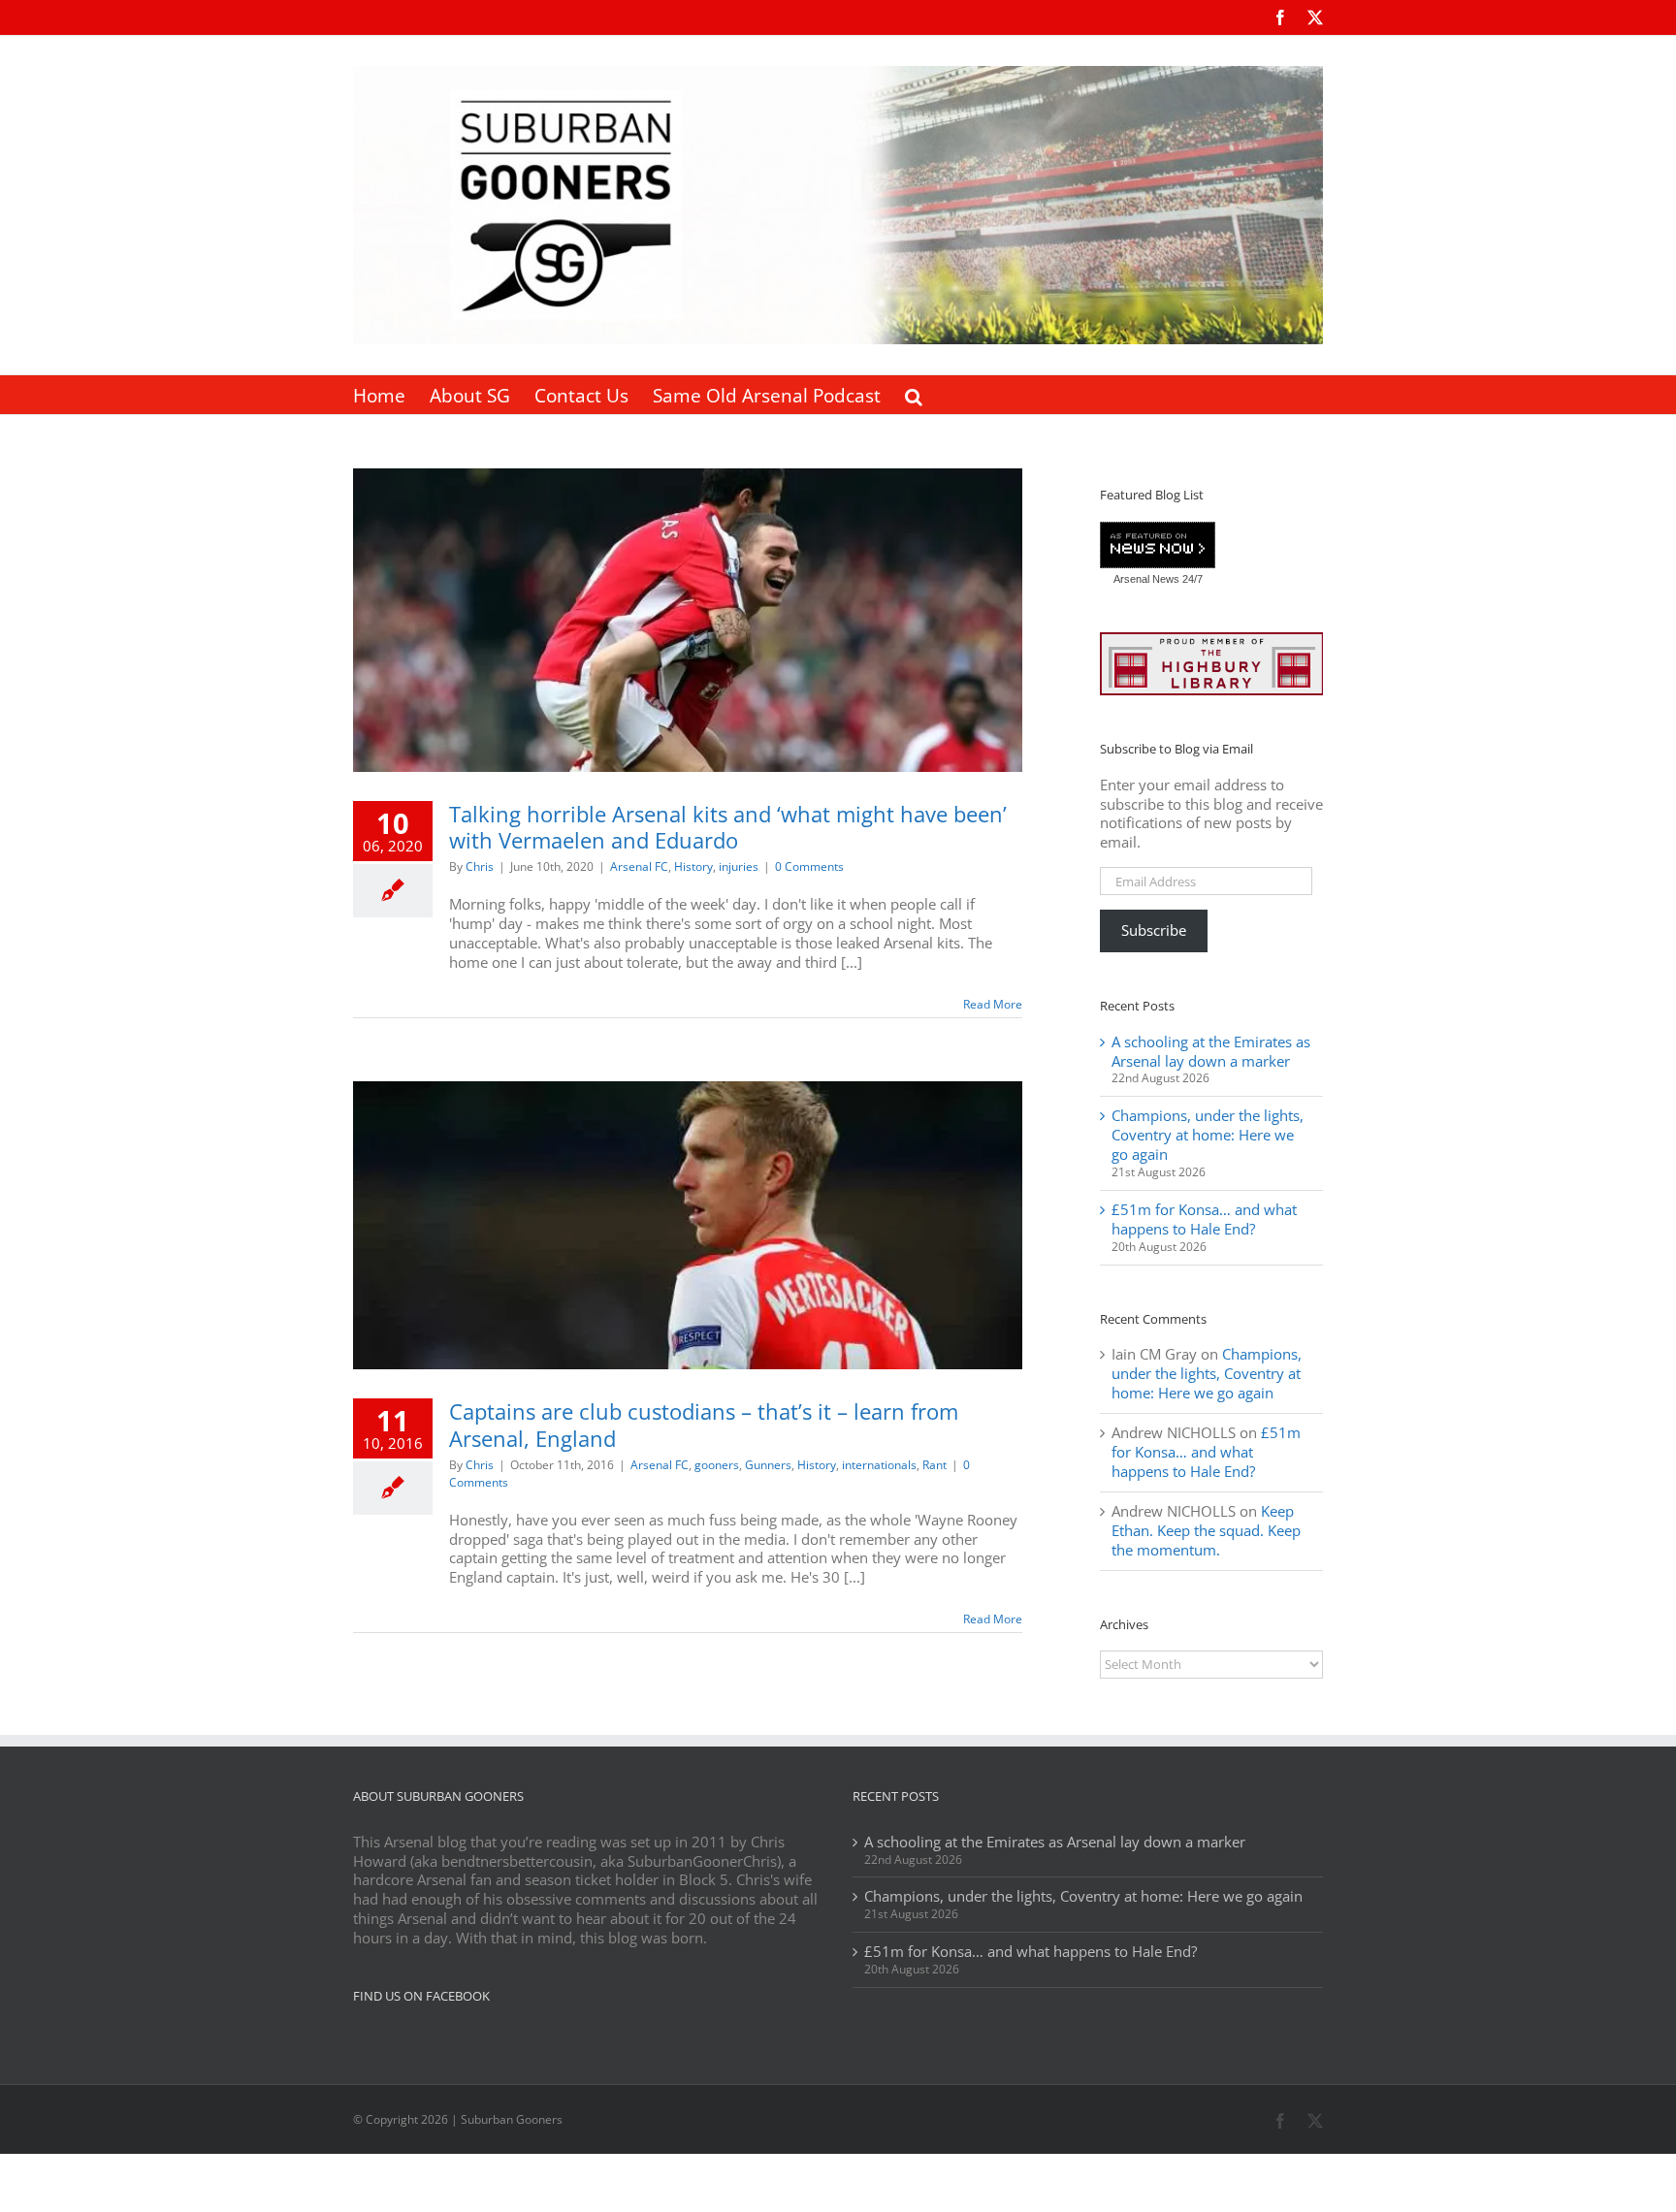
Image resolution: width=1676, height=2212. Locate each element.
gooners (717, 1465)
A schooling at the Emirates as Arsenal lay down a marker (1211, 1051)
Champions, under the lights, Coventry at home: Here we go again (1208, 1135)
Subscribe (1154, 930)
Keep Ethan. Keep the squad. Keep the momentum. (1206, 1530)
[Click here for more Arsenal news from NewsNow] (1158, 546)
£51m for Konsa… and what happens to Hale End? (1204, 1219)
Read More (993, 1004)
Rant (935, 1465)
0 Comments (809, 866)
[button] (914, 395)
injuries (739, 866)
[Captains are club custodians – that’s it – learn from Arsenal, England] (688, 1226)
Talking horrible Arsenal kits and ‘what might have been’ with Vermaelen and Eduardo (728, 827)
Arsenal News (1146, 579)
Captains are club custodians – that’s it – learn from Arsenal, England (704, 1424)
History (693, 866)
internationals (879, 1465)
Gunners (768, 1465)
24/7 (1191, 579)
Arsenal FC (639, 866)
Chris (480, 866)
